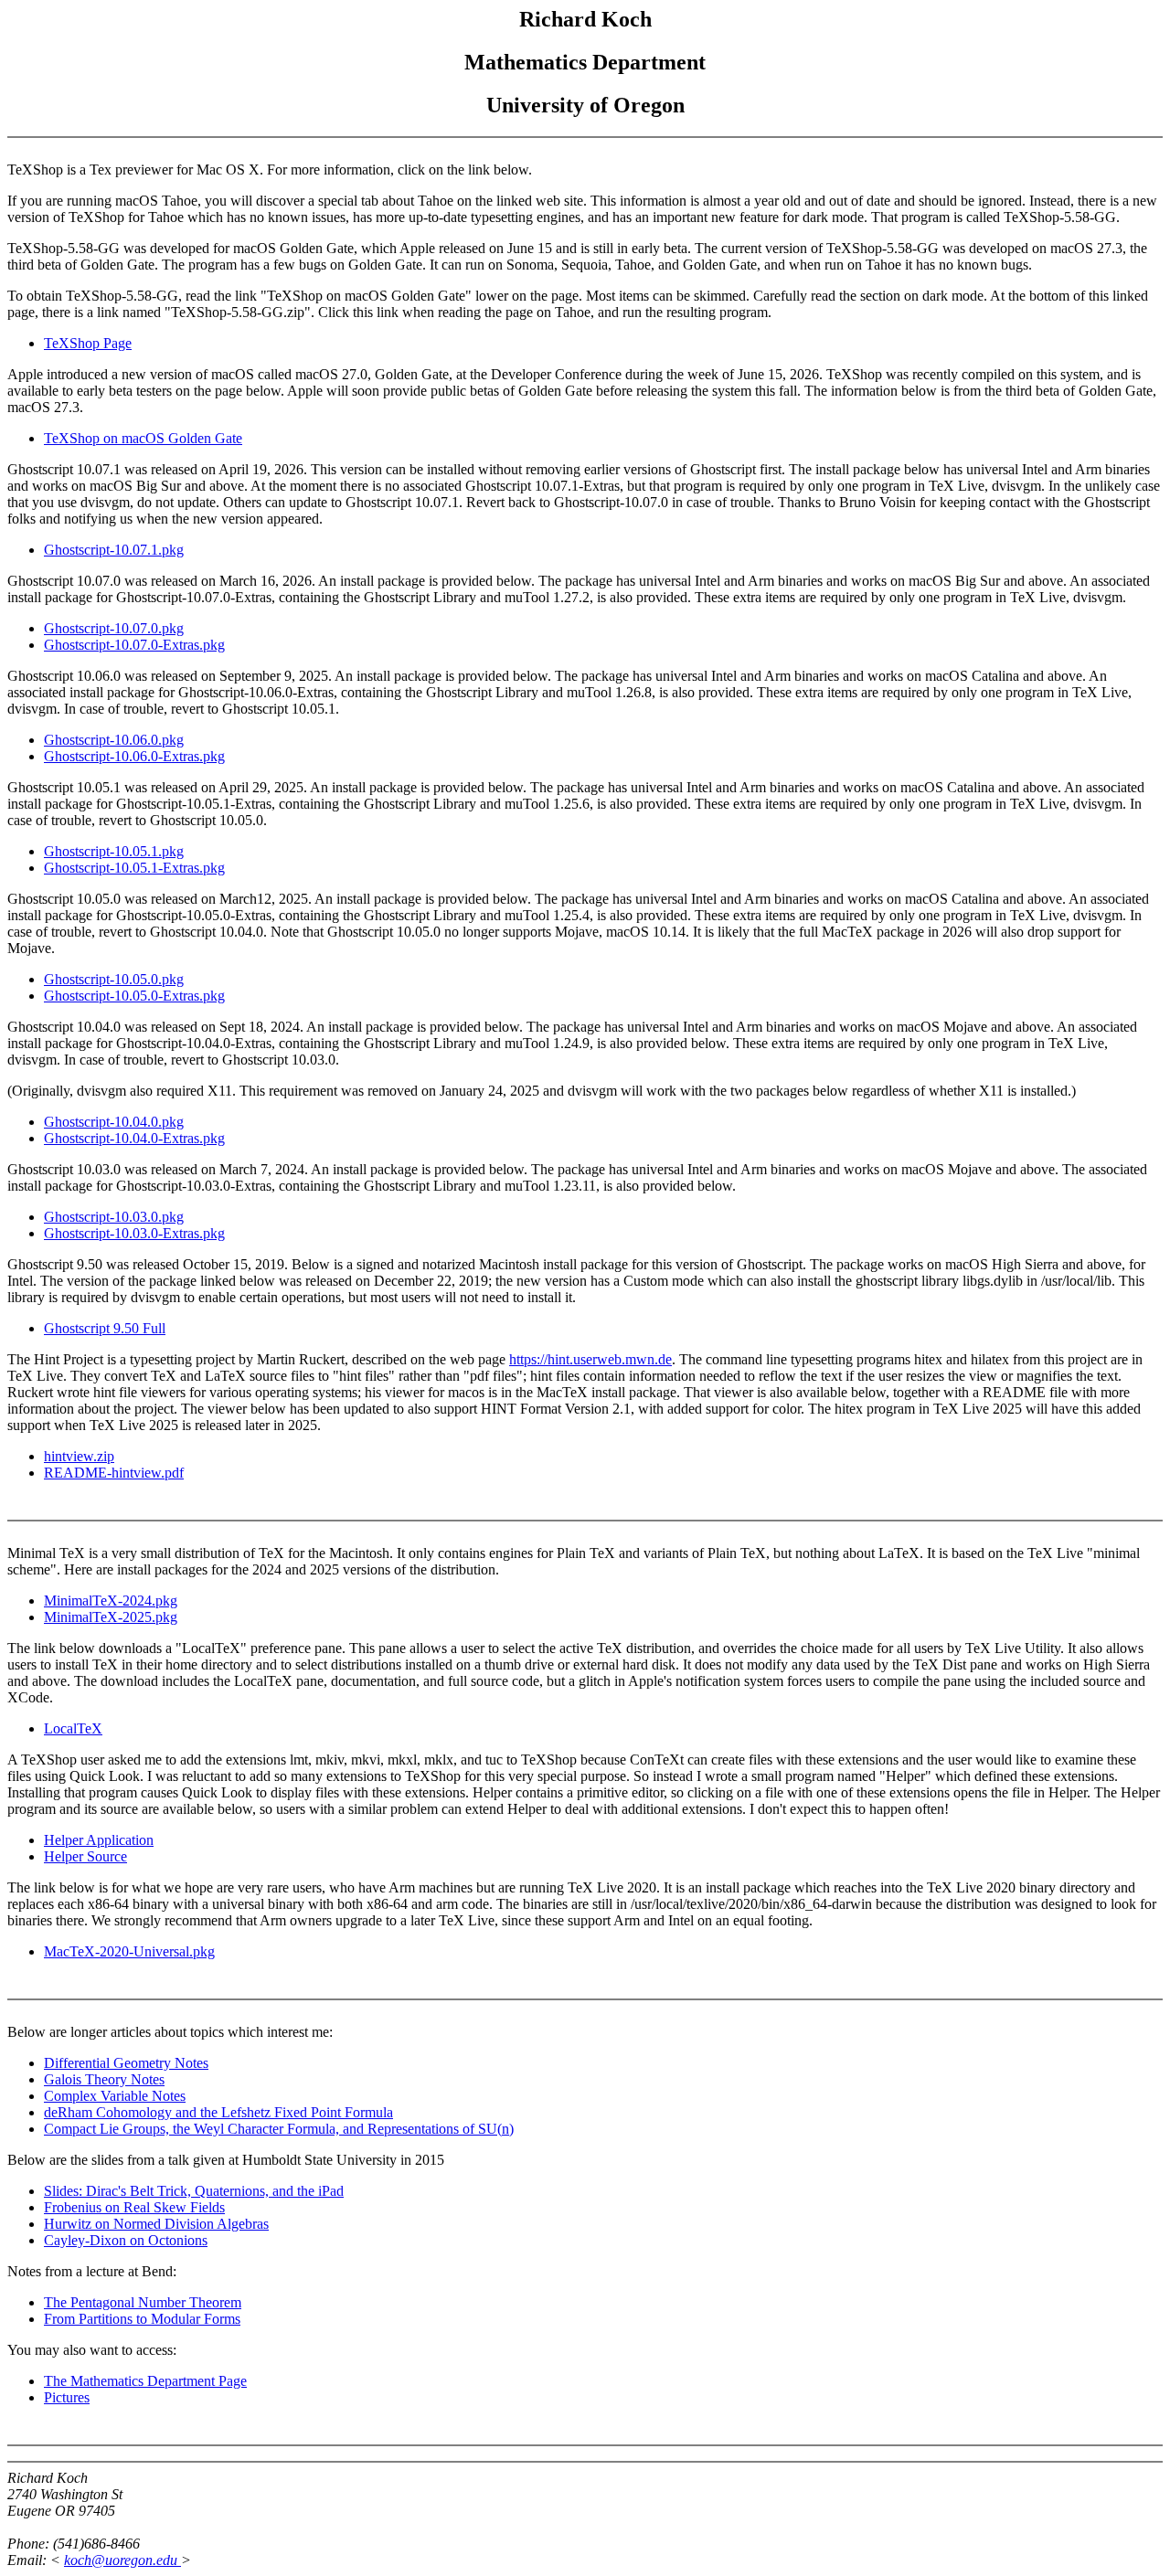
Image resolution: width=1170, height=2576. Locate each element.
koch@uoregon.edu (122, 2560)
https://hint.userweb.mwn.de (590, 1359)
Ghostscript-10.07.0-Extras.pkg (134, 645)
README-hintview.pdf (114, 1473)
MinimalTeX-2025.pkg (111, 1617)
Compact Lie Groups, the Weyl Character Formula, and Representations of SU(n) (279, 2129)
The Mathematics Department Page (145, 2381)
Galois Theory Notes (104, 2079)
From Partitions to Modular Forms (142, 2319)
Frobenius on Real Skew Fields (134, 2207)
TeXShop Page (88, 343)
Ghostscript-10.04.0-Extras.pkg (134, 1138)
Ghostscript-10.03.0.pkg (114, 1217)
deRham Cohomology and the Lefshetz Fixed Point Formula (218, 2112)
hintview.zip (79, 1456)
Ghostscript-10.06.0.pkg (114, 740)
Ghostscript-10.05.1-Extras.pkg (134, 868)
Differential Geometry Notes (126, 2063)
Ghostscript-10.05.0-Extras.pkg (134, 996)
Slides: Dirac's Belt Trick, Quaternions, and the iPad (194, 2191)
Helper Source (85, 1856)
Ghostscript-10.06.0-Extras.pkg (134, 756)
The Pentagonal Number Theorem (143, 2302)
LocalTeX (73, 1728)
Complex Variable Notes (115, 2096)
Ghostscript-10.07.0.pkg (114, 628)
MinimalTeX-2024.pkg (111, 1601)
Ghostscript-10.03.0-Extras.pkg (134, 1233)
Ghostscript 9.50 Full (105, 1328)
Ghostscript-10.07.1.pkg (114, 550)
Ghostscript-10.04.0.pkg (114, 1122)
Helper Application (99, 1840)
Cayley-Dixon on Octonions (126, 2240)
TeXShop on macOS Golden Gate (143, 438)
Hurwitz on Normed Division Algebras (156, 2224)
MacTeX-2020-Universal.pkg (129, 1951)
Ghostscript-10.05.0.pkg (114, 979)
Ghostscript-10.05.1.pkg (114, 851)
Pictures (67, 2397)
